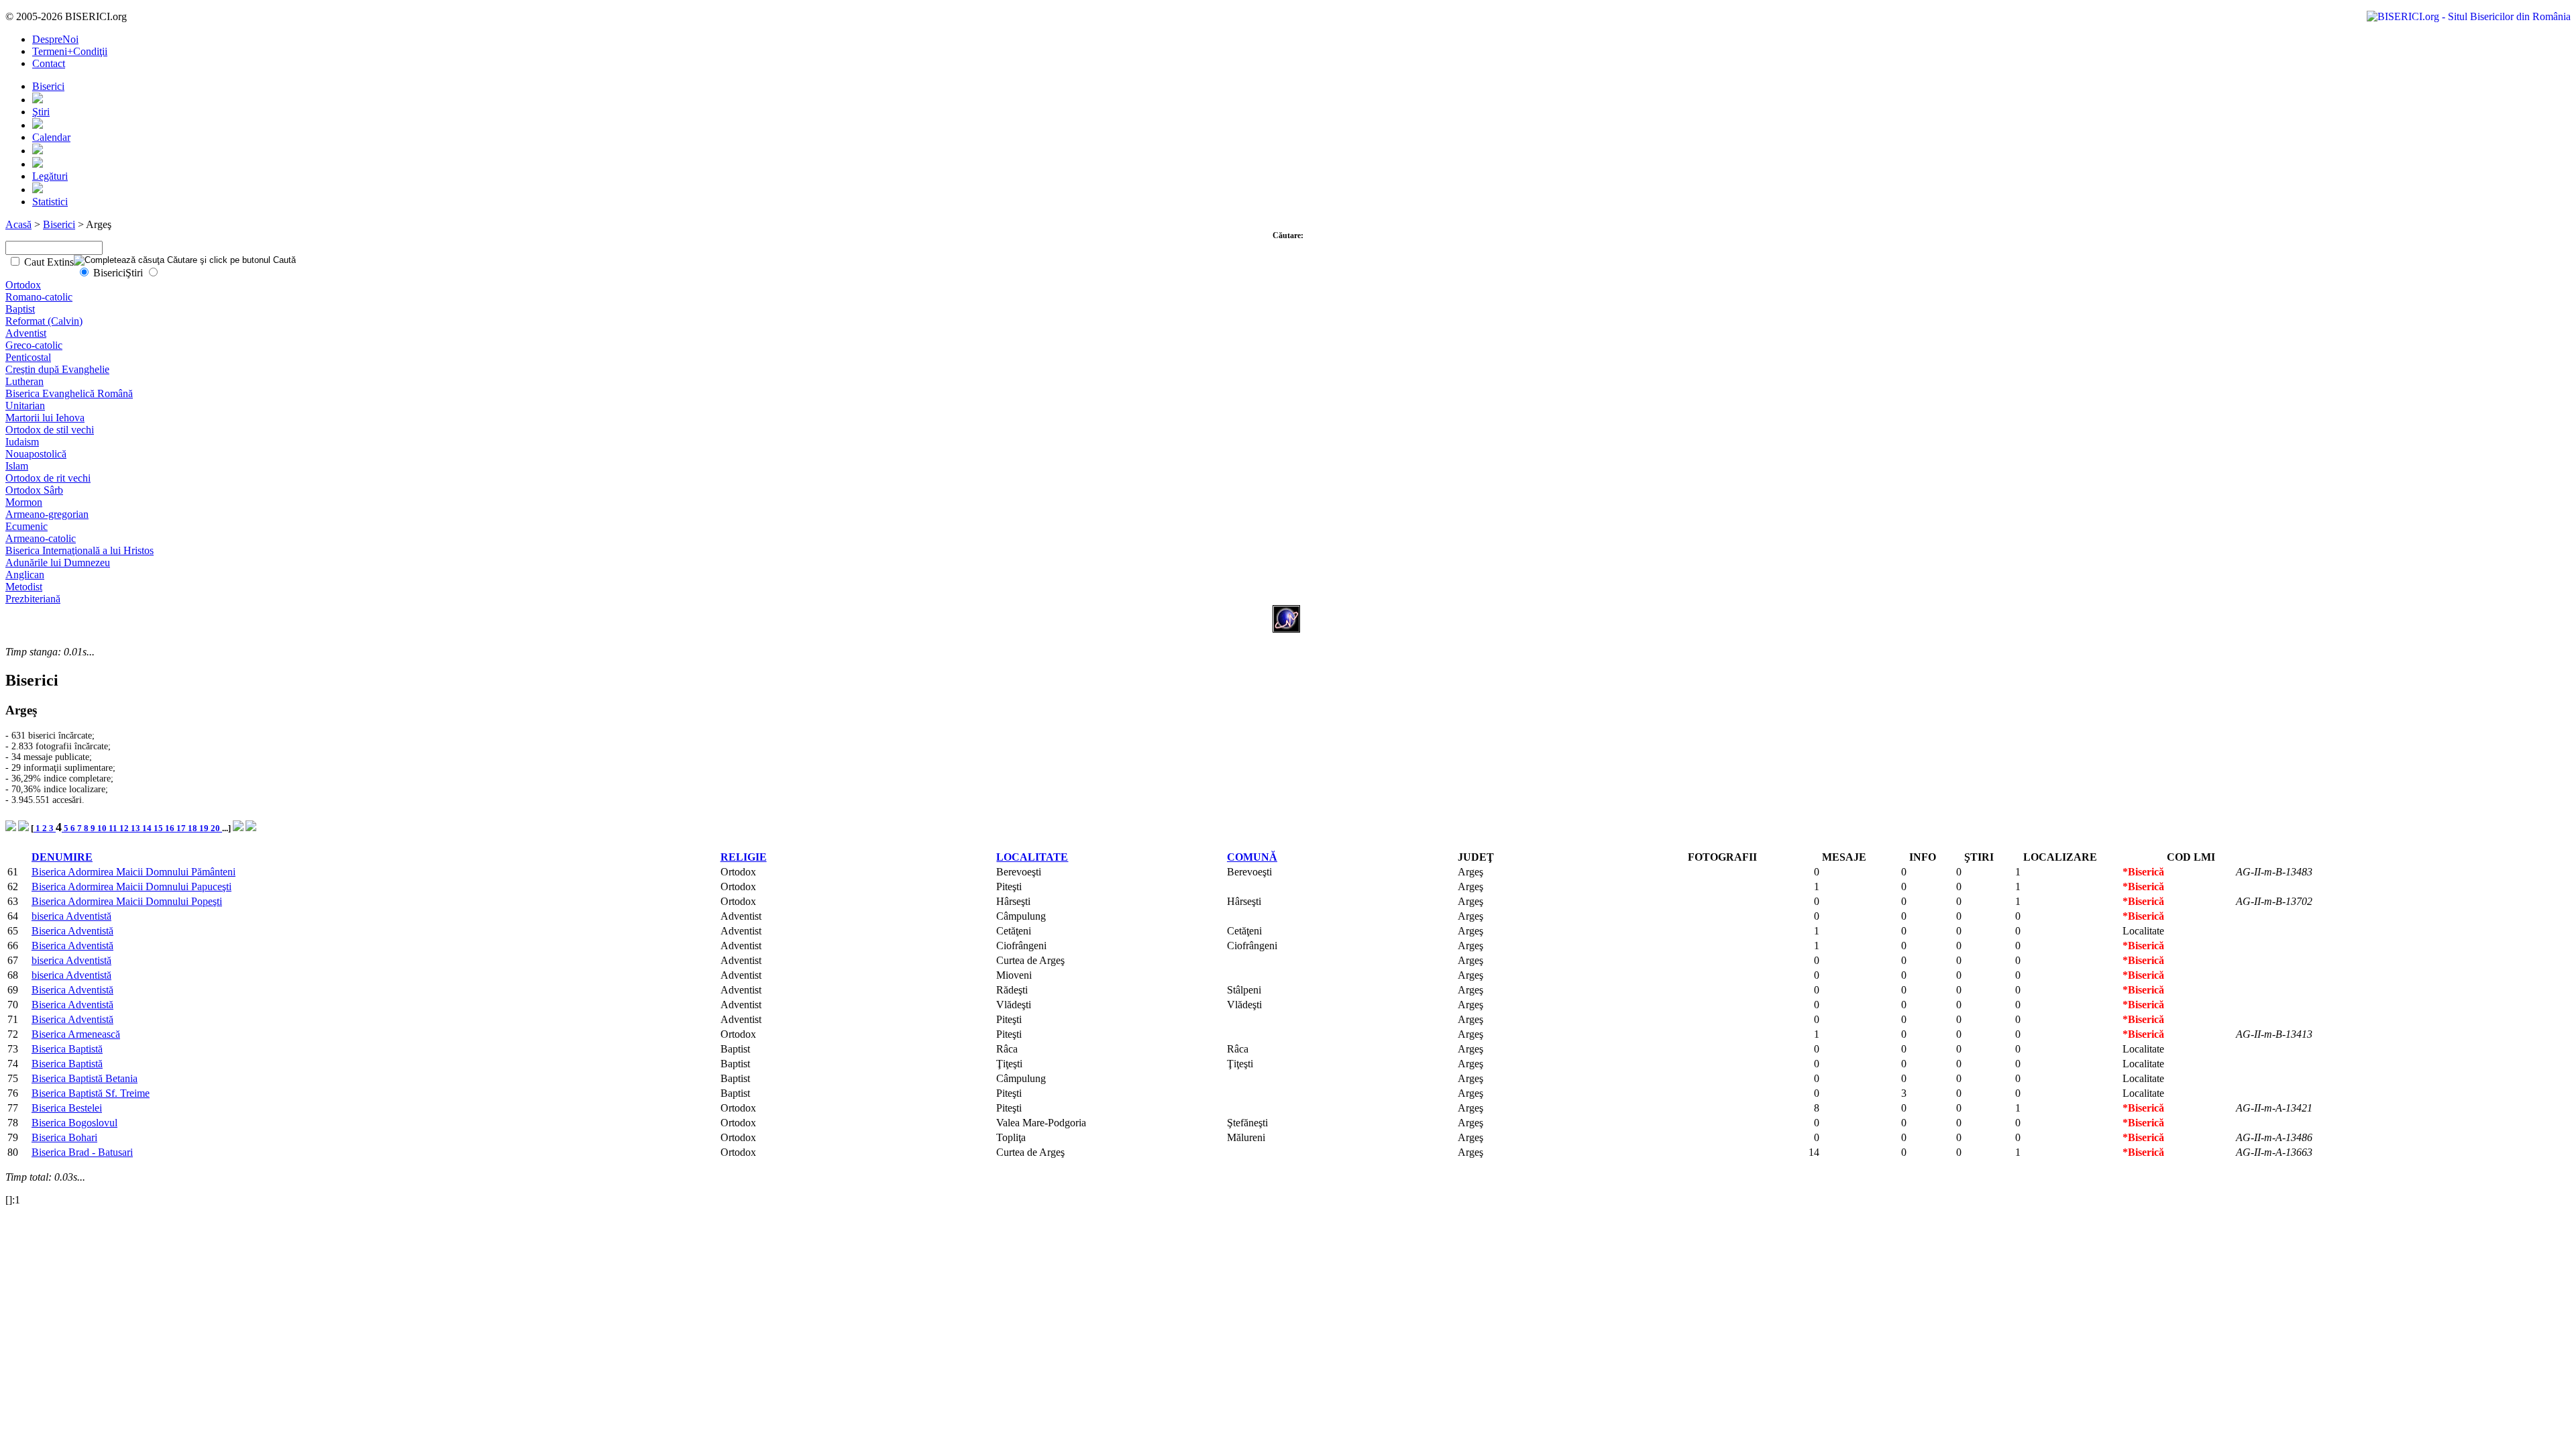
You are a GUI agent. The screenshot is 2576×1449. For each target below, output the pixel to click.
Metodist (24, 587)
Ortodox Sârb (34, 490)
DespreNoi (55, 39)
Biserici (48, 86)
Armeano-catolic (41, 538)
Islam (17, 466)
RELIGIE (744, 857)
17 (182, 828)
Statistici (50, 202)
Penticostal (28, 357)
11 (114, 828)
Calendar (51, 137)
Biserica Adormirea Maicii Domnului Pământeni (133, 872)
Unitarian (25, 406)
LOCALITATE (1032, 857)
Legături (50, 176)
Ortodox (23, 285)
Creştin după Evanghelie (57, 369)
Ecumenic (26, 526)
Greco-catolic (34, 345)
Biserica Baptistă (67, 1049)
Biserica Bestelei (67, 1108)
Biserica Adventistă (72, 931)
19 (205, 828)
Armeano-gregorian (47, 514)
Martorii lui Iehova (45, 418)
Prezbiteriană (33, 599)
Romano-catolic (39, 297)
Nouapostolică (36, 454)
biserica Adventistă (71, 916)
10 (103, 828)
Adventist (26, 333)
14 (148, 828)
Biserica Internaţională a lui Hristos (79, 550)
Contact (49, 63)
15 (159, 828)
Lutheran (24, 381)
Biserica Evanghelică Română (69, 393)
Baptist (20, 309)
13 (137, 828)
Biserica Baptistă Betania (85, 1078)
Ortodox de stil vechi (50, 430)
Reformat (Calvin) (44, 321)
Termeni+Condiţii (70, 51)
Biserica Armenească (76, 1034)
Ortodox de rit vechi (48, 478)
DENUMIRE (62, 857)
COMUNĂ (1252, 857)
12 (125, 828)
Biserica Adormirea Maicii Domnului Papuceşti (131, 887)
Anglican (25, 575)
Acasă (18, 224)
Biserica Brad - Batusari (82, 1152)
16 (171, 828)
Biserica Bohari (64, 1137)
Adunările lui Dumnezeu (58, 562)
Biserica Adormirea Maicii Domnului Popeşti (127, 901)
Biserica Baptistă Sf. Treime (91, 1093)
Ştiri (41, 112)
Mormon (24, 502)
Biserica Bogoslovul (74, 1123)
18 (194, 828)
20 (216, 828)
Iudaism (22, 442)
